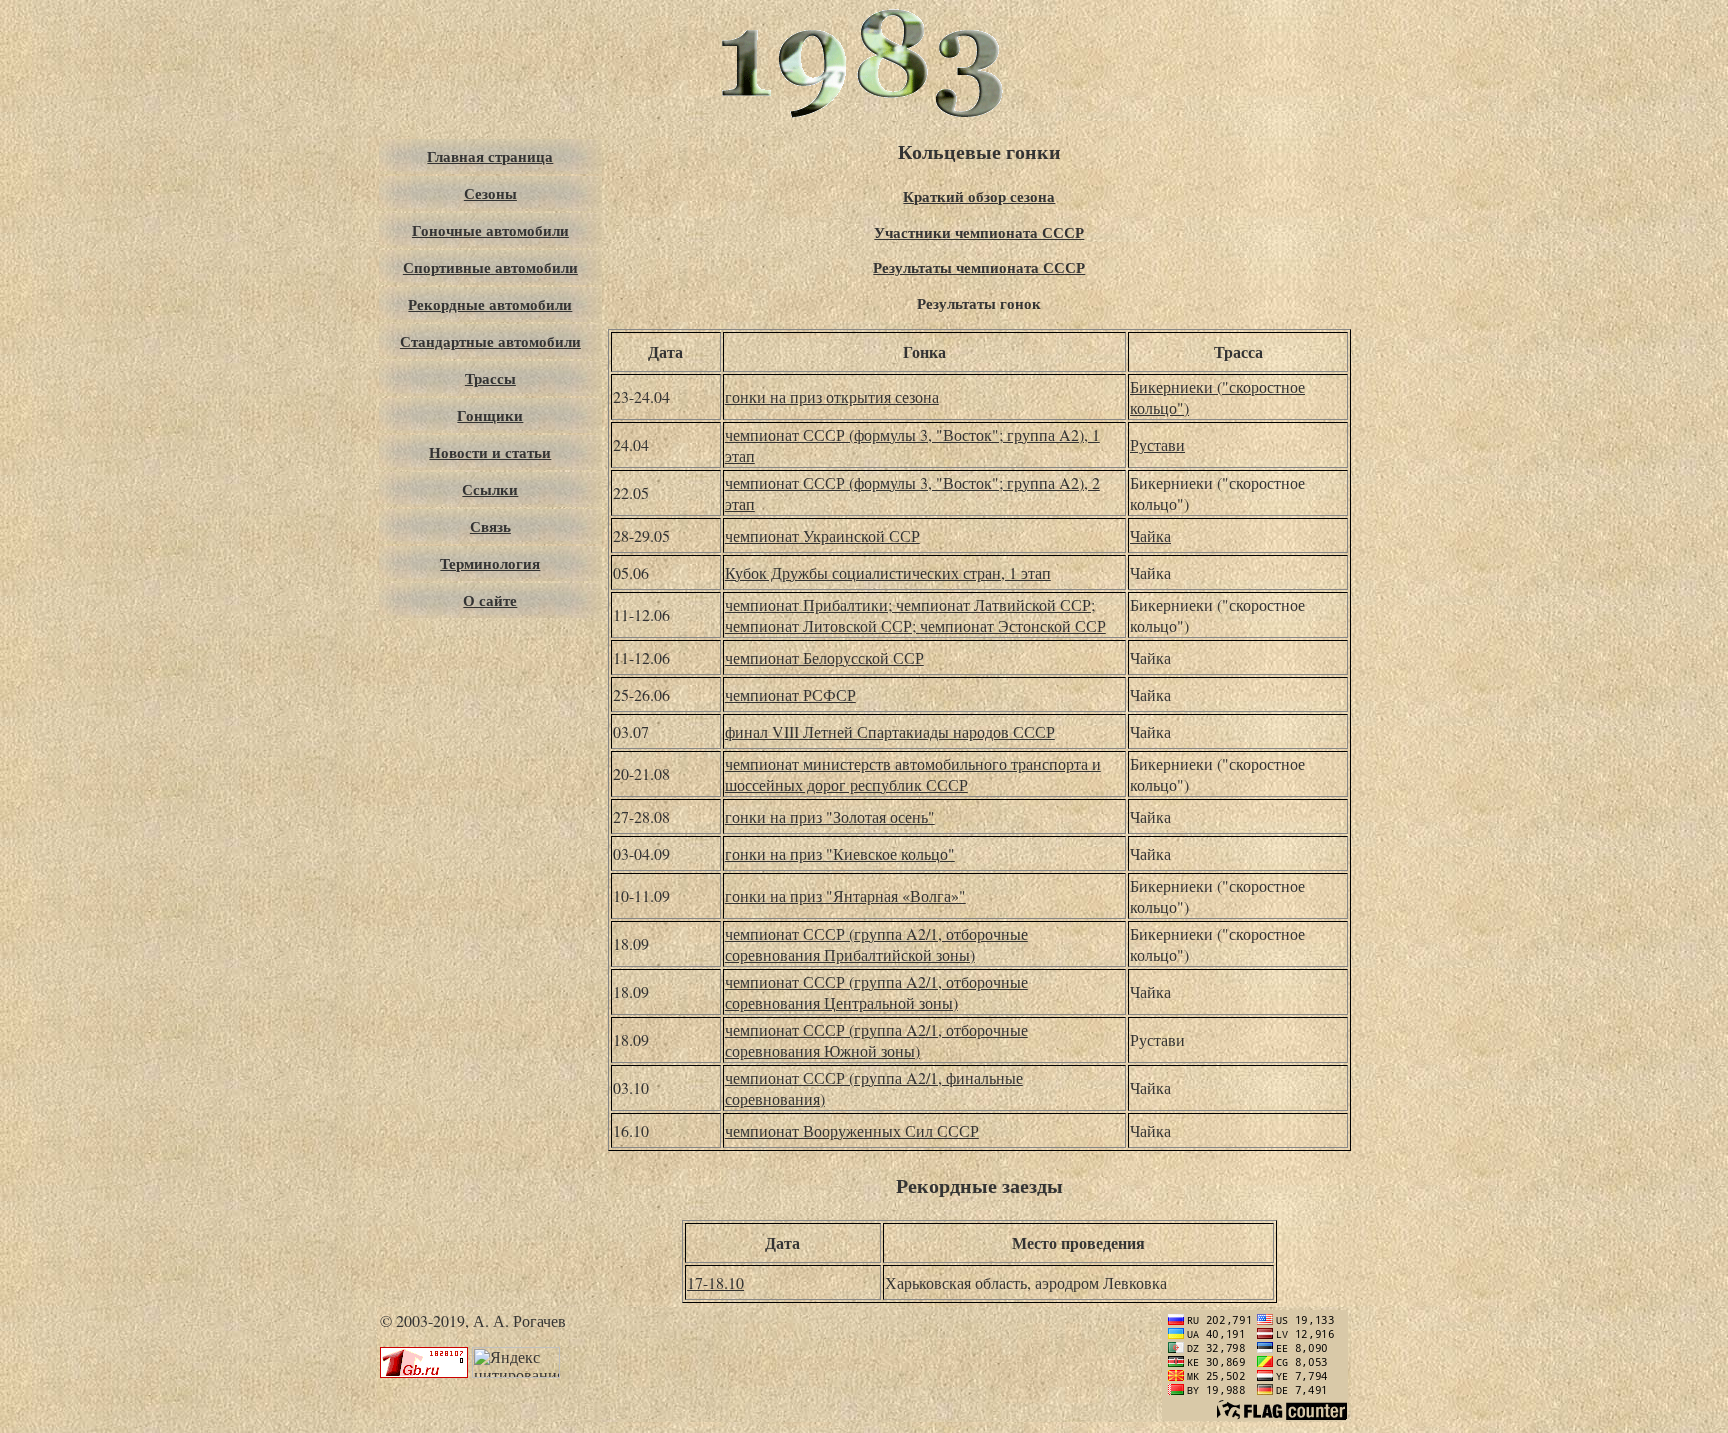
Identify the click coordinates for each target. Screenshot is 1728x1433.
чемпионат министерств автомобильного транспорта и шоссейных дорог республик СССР (913, 774)
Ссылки (490, 489)
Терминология (490, 563)
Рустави (1157, 444)
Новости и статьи (490, 452)
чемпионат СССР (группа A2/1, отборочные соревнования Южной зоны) (876, 1040)
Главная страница (490, 156)
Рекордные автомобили (490, 304)
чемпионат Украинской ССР (822, 535)
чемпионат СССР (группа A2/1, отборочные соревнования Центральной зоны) (876, 992)
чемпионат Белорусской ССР (824, 657)
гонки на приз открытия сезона (832, 396)
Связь (490, 526)
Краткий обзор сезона (979, 196)
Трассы (490, 378)
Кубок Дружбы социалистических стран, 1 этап (888, 572)
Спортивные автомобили (490, 267)
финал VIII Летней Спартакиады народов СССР (890, 731)
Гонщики (490, 415)
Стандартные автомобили (490, 341)
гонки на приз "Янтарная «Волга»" (845, 895)
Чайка (1150, 535)
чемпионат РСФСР (790, 694)
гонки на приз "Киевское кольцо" (840, 853)
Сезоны (490, 193)
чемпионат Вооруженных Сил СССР (852, 1130)
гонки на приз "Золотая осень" (830, 816)
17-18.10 (715, 1282)
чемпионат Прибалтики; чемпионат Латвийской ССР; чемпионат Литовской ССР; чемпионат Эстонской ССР (915, 615)
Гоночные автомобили (490, 230)
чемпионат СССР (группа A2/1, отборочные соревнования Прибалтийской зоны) (876, 944)
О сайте (490, 600)
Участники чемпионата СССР (979, 232)
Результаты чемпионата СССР (979, 267)
